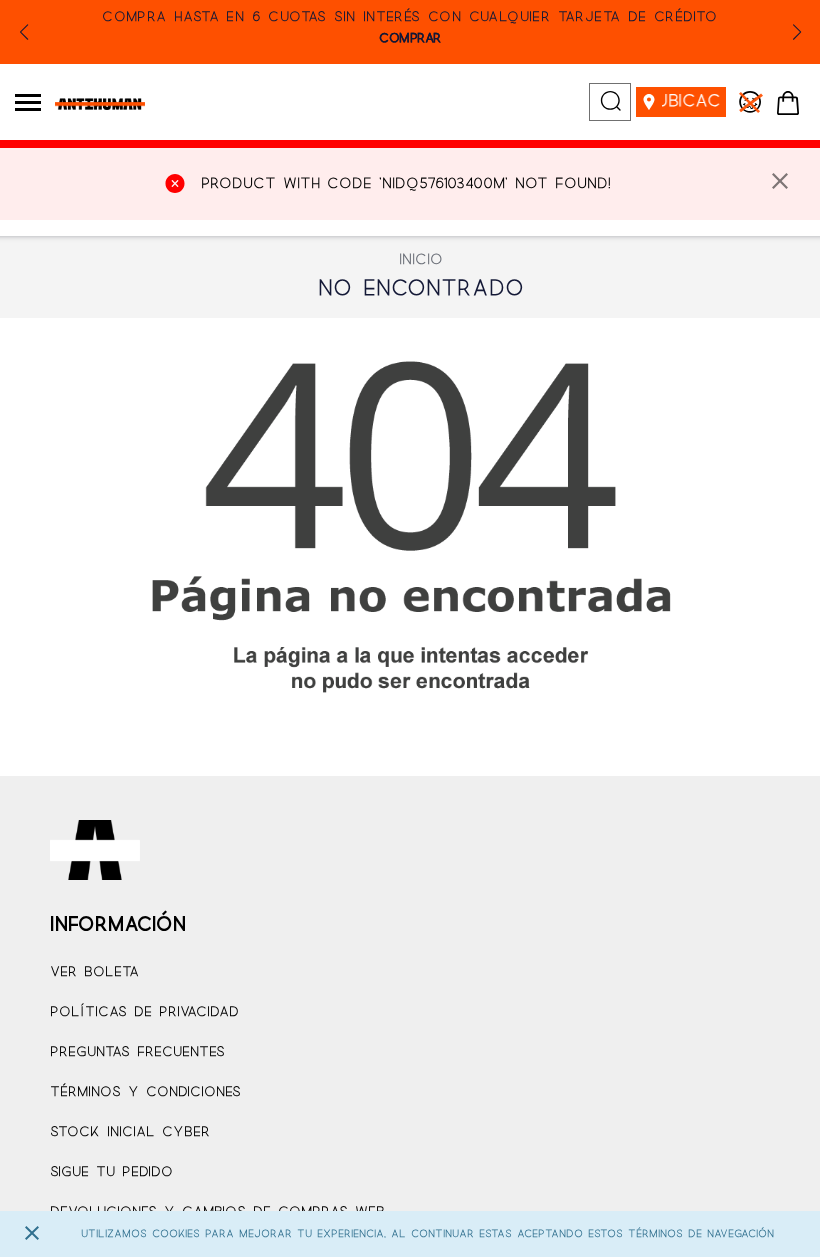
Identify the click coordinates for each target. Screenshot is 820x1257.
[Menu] (28, 102)
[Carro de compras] (788, 104)
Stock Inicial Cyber (130, 1132)
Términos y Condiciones (145, 1092)
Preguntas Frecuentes (137, 1052)
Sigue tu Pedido (111, 1172)
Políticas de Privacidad (144, 1012)
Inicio (421, 260)
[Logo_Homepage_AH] (92, 104)
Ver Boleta (94, 972)
